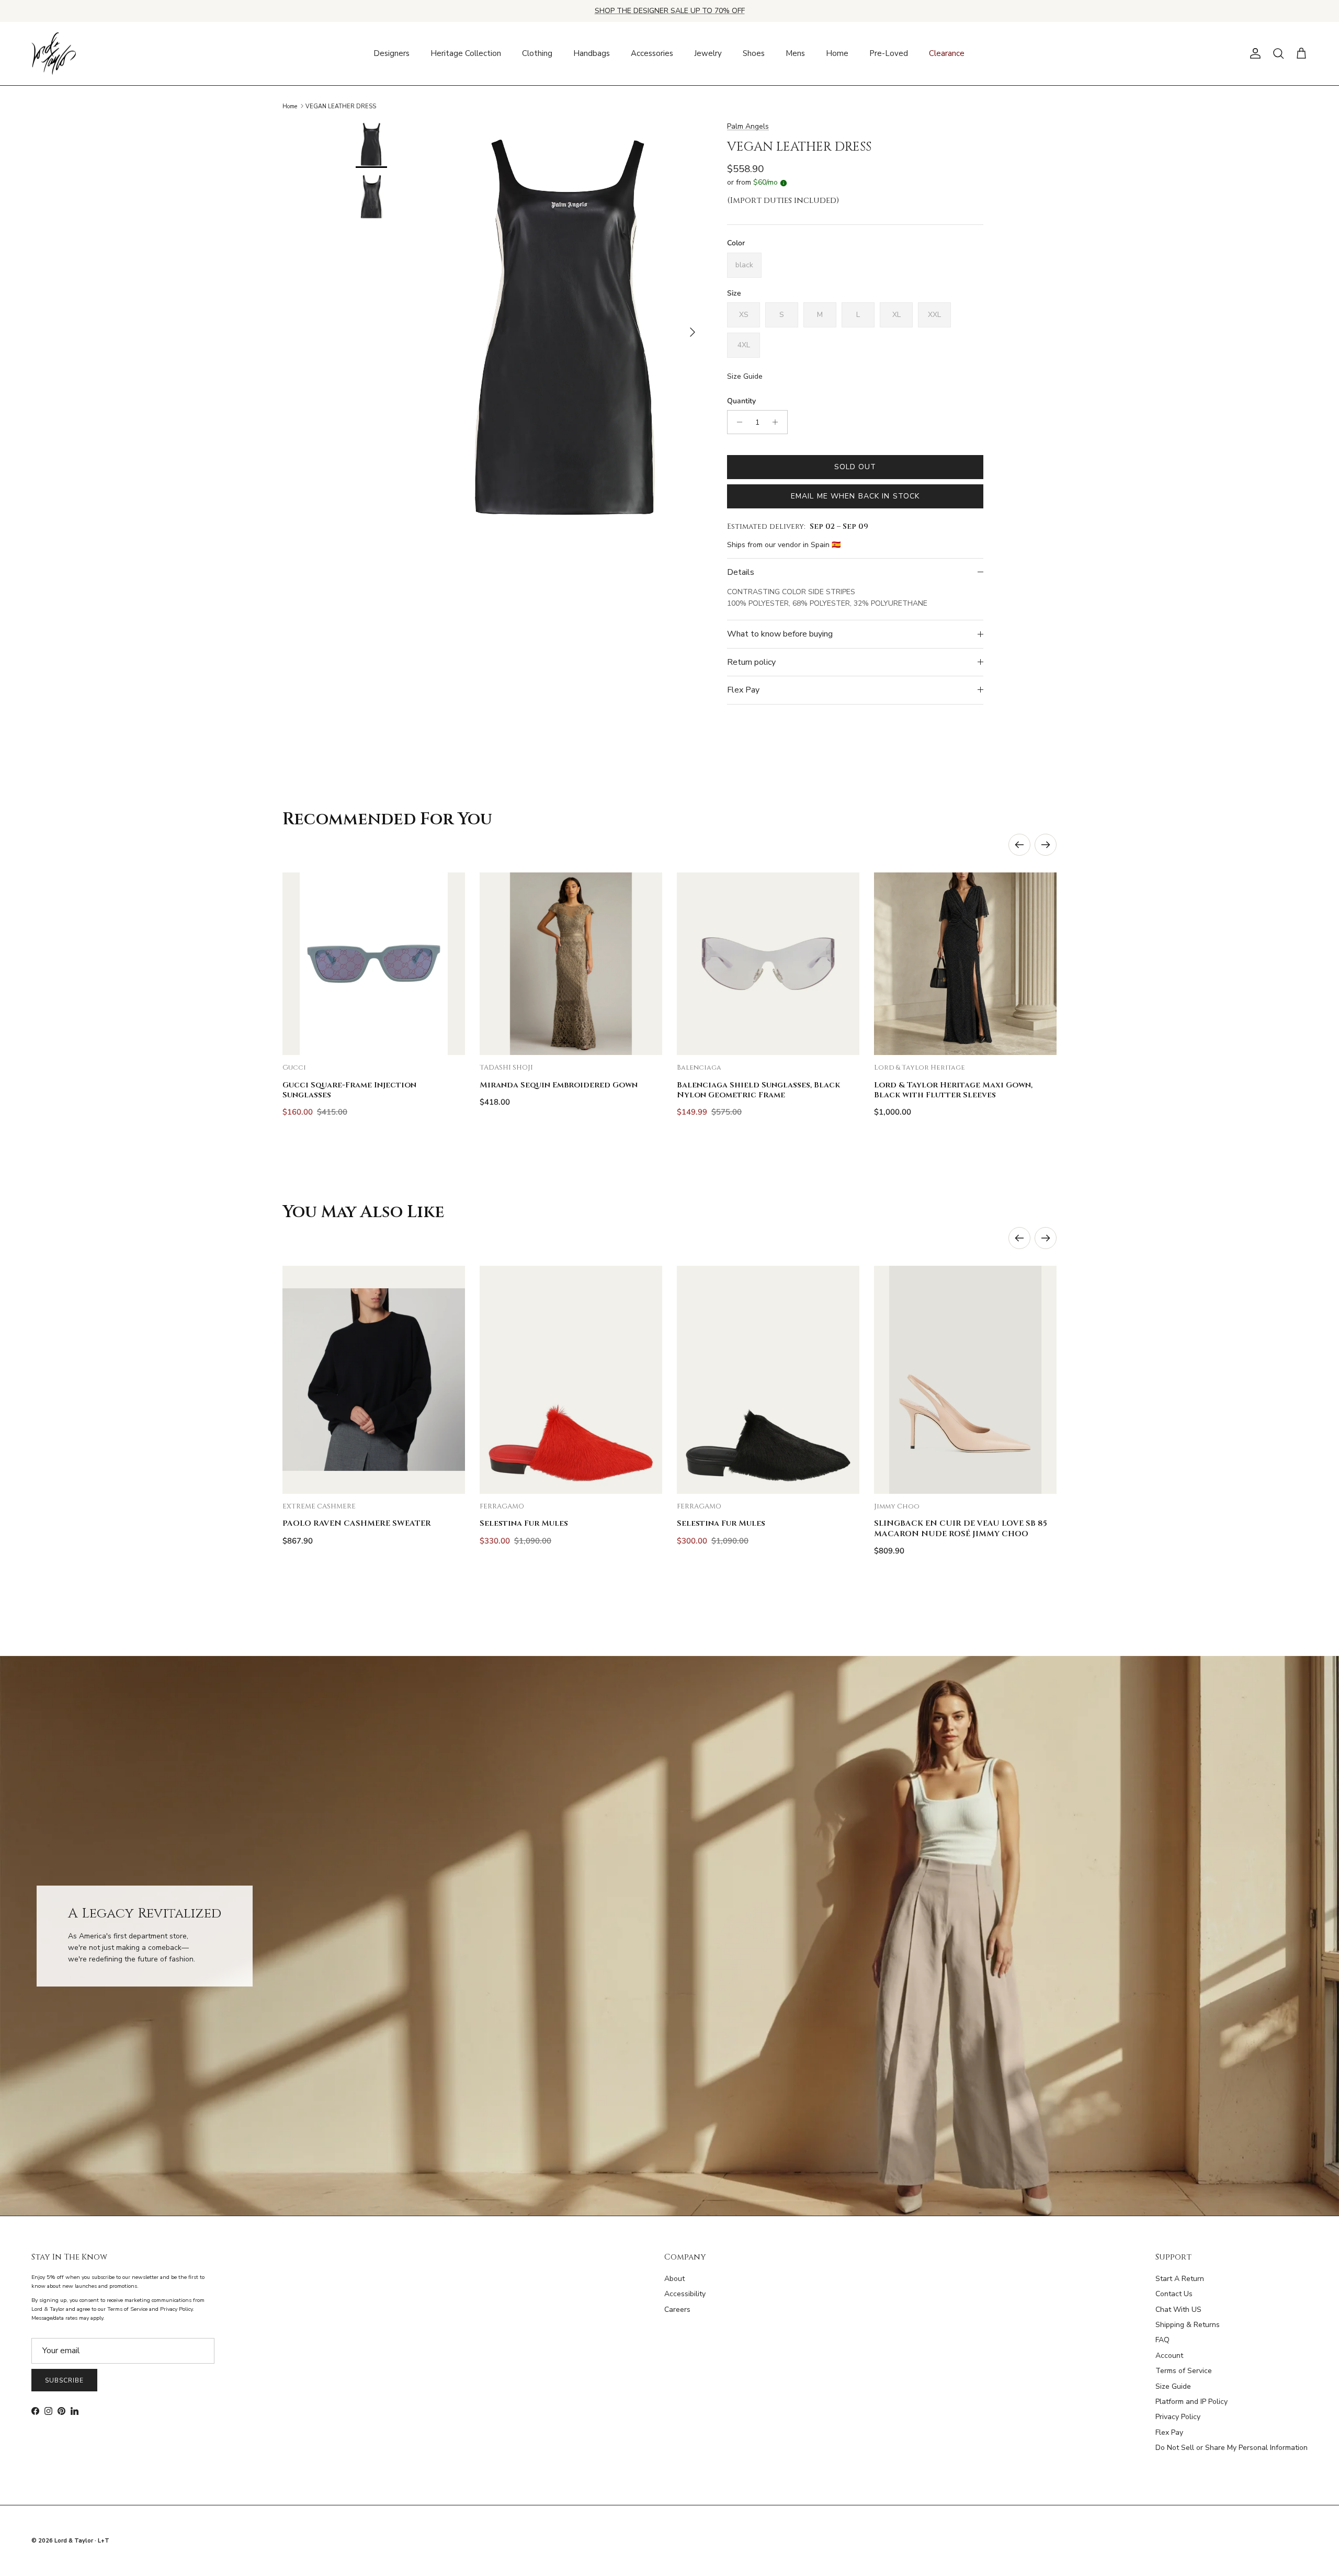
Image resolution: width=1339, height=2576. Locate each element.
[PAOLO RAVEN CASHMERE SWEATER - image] (374, 1380)
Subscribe (64, 2380)
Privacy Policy (1178, 2417)
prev (1019, 845)
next (1046, 845)
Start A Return (1180, 2279)
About (674, 2279)
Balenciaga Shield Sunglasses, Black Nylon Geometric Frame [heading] (758, 1090)
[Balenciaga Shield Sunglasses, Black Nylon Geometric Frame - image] (768, 964)
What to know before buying (780, 634)
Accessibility (685, 2294)
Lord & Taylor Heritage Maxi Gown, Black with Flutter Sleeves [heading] (953, 1090)
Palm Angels (748, 126)
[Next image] (448, 964)
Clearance (947, 53)
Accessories (652, 53)
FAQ (1162, 2340)
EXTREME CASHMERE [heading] (319, 1507)
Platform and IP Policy (1192, 2402)
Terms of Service (1184, 2371)
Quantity (741, 401)
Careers (677, 2310)
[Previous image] (299, 964)
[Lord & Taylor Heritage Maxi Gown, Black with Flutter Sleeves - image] (965, 964)
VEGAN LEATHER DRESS (341, 106)
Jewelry (708, 53)
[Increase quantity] (778, 422)
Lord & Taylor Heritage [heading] (920, 1068)
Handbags (592, 53)
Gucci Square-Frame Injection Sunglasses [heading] (349, 1090)
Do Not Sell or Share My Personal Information (1232, 2448)
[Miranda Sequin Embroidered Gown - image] (571, 964)
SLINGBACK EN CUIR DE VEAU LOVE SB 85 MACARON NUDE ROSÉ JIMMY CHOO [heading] (961, 1528)
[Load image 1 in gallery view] (566, 327)
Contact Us (1174, 2294)
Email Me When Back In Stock (855, 496)
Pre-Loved (889, 53)
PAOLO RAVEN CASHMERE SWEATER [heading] (357, 1523)
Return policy (751, 662)
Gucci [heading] (294, 1068)
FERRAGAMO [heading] (502, 1507)
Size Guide (745, 376)
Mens (795, 53)
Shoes (754, 53)
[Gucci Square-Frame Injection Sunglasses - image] (374, 964)
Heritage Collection (466, 53)
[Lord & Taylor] (54, 54)
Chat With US (1178, 2310)
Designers (392, 53)
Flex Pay (743, 690)
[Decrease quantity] (737, 422)
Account (1169, 2356)
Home (837, 53)
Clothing (537, 53)
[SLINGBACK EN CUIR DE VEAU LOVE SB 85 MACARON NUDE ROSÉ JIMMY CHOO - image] (965, 1380)
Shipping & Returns (1188, 2325)
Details (741, 572)
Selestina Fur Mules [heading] (524, 1523)
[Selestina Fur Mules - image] (571, 1380)
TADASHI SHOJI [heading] (506, 1068)
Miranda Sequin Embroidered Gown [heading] (559, 1085)
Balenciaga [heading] (699, 1068)
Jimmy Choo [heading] (897, 1507)
